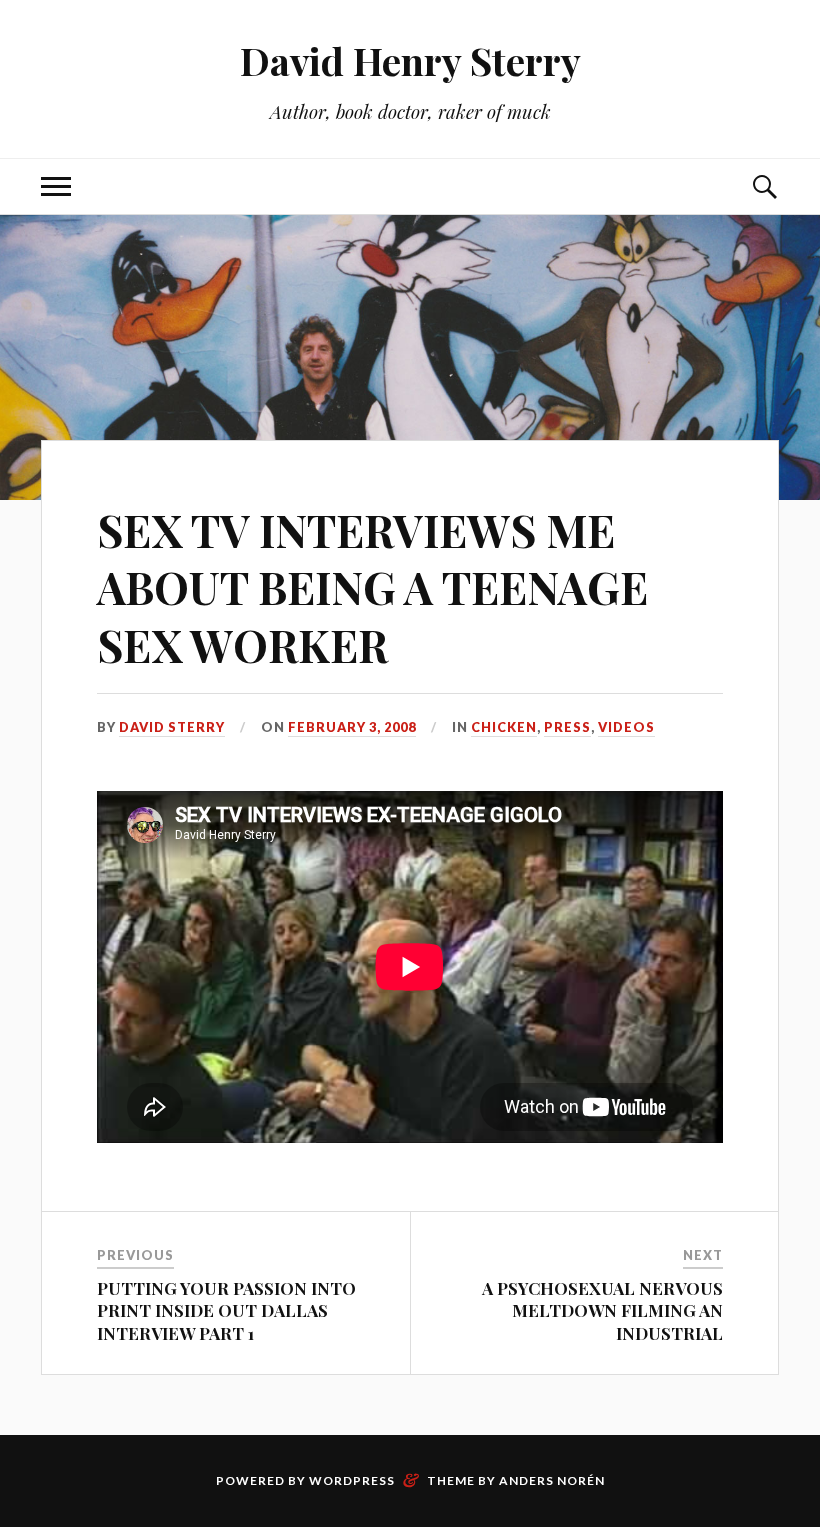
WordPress (352, 1480)
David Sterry (172, 727)
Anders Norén (552, 1480)
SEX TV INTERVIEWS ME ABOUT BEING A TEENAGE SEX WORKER (372, 587)
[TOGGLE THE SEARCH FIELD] (764, 186)
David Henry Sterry (410, 60)
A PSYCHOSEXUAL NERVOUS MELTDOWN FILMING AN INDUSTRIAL (602, 1310)
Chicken (504, 727)
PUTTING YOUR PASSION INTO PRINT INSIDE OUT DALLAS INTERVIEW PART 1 (226, 1310)
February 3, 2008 (352, 727)
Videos (626, 727)
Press (567, 727)
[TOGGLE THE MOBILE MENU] (56, 186)
